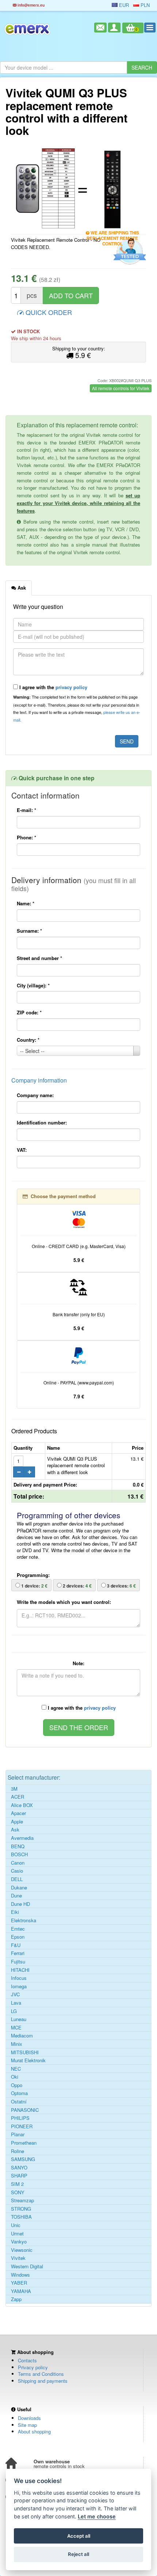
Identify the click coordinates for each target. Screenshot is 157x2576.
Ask (15, 1830)
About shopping (34, 2431)
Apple (17, 1822)
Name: (26, 903)
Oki (15, 2077)
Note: (78, 1663)
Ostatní (19, 2102)
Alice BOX (22, 1805)
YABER (19, 2283)
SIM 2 (17, 2184)
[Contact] (100, 28)
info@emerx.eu (30, 5)
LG (14, 2011)
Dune (16, 1896)
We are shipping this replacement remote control (113, 234)
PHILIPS (20, 2118)
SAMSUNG (23, 2159)
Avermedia (22, 1838)
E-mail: (26, 810)
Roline (18, 2151)
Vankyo (19, 2242)
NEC (16, 2069)
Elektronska (24, 1920)
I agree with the (53, 687)
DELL (17, 1879)
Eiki (15, 1912)
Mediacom (22, 2036)
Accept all (79, 2536)
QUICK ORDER (48, 312)
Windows (20, 2275)
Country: (28, 1040)
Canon (18, 1863)
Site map (27, 2425)
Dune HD (20, 1904)
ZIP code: (29, 1012)
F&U (16, 1945)
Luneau (19, 2019)
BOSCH (19, 1854)
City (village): (33, 985)
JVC (15, 1994)
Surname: (29, 931)
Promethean (24, 2143)
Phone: (26, 837)
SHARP (19, 2176)
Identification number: (42, 1122)
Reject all (78, 2554)
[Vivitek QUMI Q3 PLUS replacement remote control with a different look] (45, 189)
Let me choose (97, 2516)
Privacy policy (33, 2367)
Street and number (39, 958)
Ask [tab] (21, 588)
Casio (17, 1871)
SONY (18, 2192)
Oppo (17, 2085)
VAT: (22, 1150)
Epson (18, 1937)
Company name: (35, 1095)
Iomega (19, 1986)
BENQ (18, 1846)
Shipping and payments (43, 2381)
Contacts (27, 2360)
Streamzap (22, 2200)
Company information (39, 1080)
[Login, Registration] (114, 28)
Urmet (17, 2234)
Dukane (19, 1888)
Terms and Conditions (41, 2374)
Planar (18, 2134)
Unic (16, 2225)
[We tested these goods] (129, 252)
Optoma (19, 2093)
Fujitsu (18, 1962)
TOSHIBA (21, 2217)
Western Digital (27, 2266)
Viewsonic (22, 2250)
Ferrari (18, 1953)
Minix (17, 2044)
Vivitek (18, 2258)
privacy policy (71, 687)
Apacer (18, 1813)
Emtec (18, 1929)
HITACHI (20, 1970)
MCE (16, 2028)
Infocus (19, 1978)
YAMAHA (21, 2291)
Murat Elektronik (28, 2060)
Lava (16, 2003)
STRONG (21, 2209)
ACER (18, 1797)
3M (14, 1789)
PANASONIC (25, 2110)
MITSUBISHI (25, 2052)
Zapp (16, 2299)
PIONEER (22, 2126)
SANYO (19, 2168)
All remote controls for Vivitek (121, 388)
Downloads (29, 2418)
